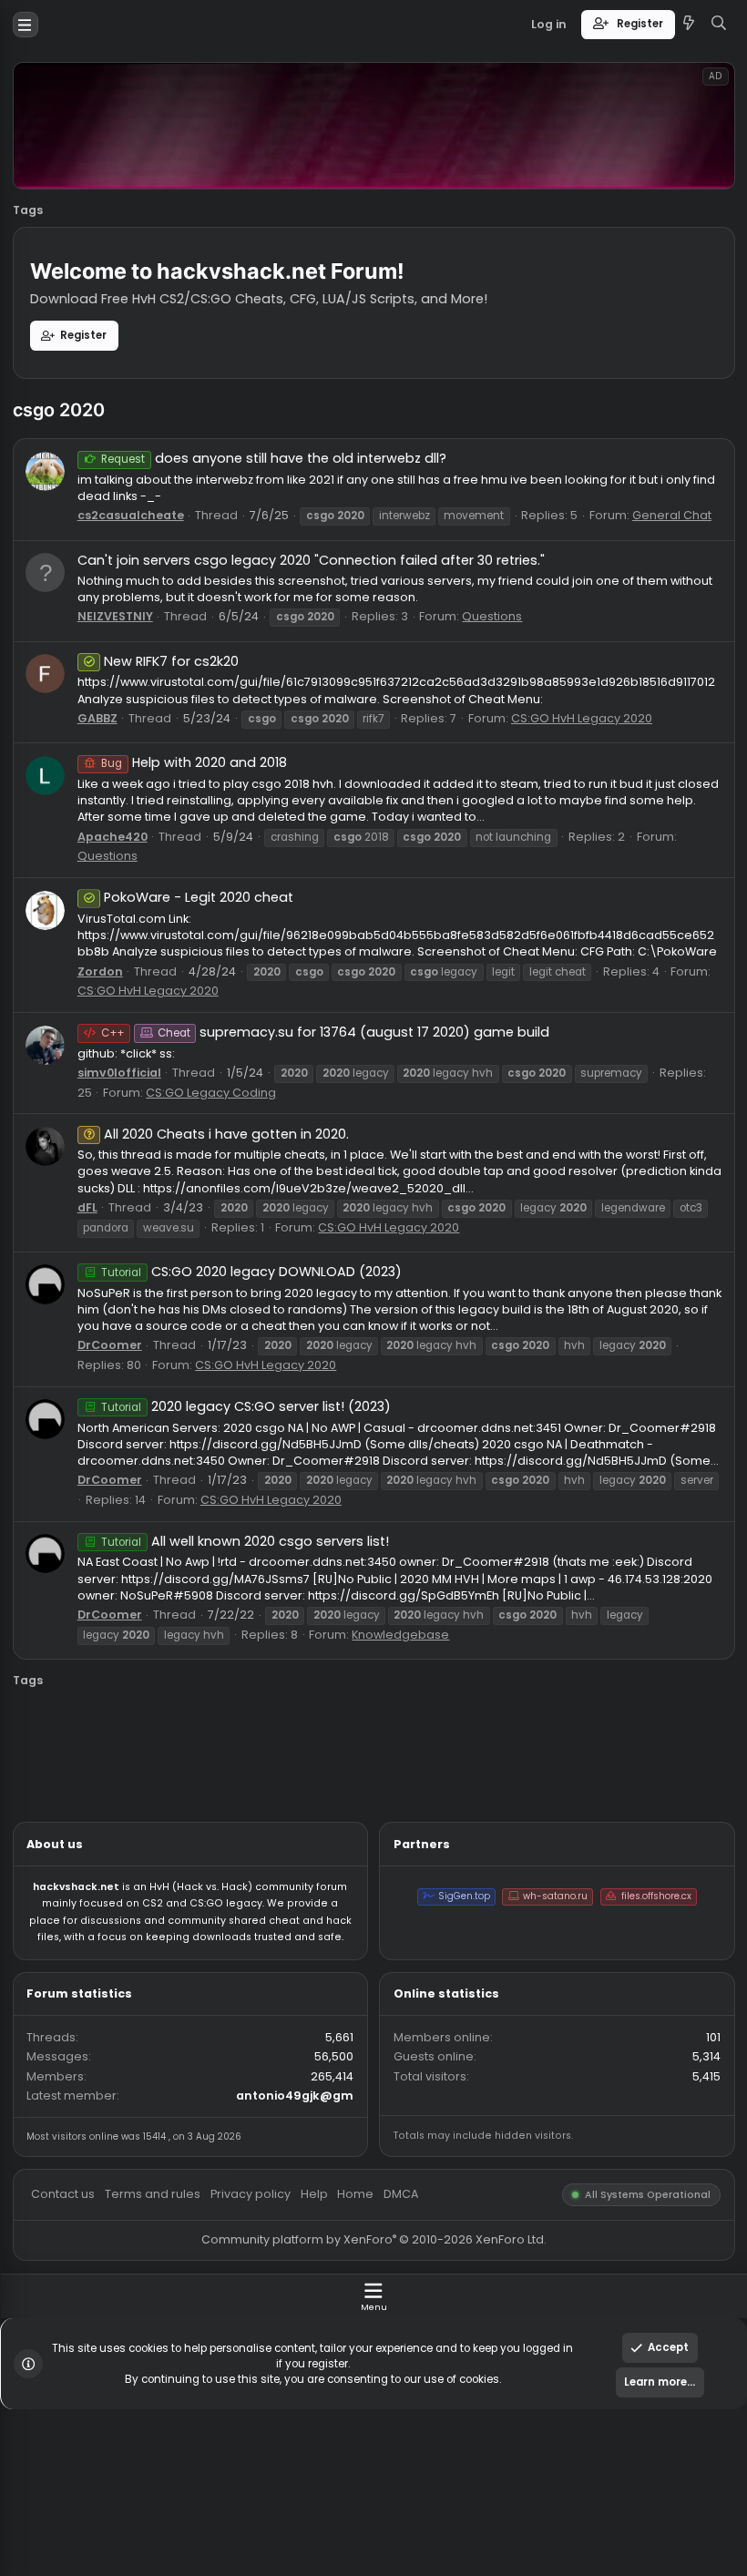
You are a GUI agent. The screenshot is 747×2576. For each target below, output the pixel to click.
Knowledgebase (445, 1816)
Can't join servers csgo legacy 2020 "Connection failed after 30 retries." (345, 622)
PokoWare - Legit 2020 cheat (221, 997)
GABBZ (108, 798)
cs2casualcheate (145, 572)
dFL (97, 1341)
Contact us (70, 2438)
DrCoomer (122, 1495)
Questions (547, 685)
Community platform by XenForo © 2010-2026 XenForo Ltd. (415, 2489)
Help (348, 2438)
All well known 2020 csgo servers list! (272, 1712)
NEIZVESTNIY (128, 685)
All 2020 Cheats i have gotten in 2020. (252, 1260)
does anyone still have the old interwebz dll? (304, 509)
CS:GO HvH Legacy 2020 (646, 798)
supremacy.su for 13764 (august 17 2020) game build (361, 1147)
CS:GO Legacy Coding (235, 1214)
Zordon (111, 1079)
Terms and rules (170, 2438)
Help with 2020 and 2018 (215, 847)
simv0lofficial (132, 1192)
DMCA (445, 2438)
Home (395, 2438)
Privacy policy (278, 2438)
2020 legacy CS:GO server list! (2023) (273, 1563)
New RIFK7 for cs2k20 (190, 734)
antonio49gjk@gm (327, 2329)
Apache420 (125, 930)
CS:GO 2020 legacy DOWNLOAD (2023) (279, 1413)
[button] (28, 27)
